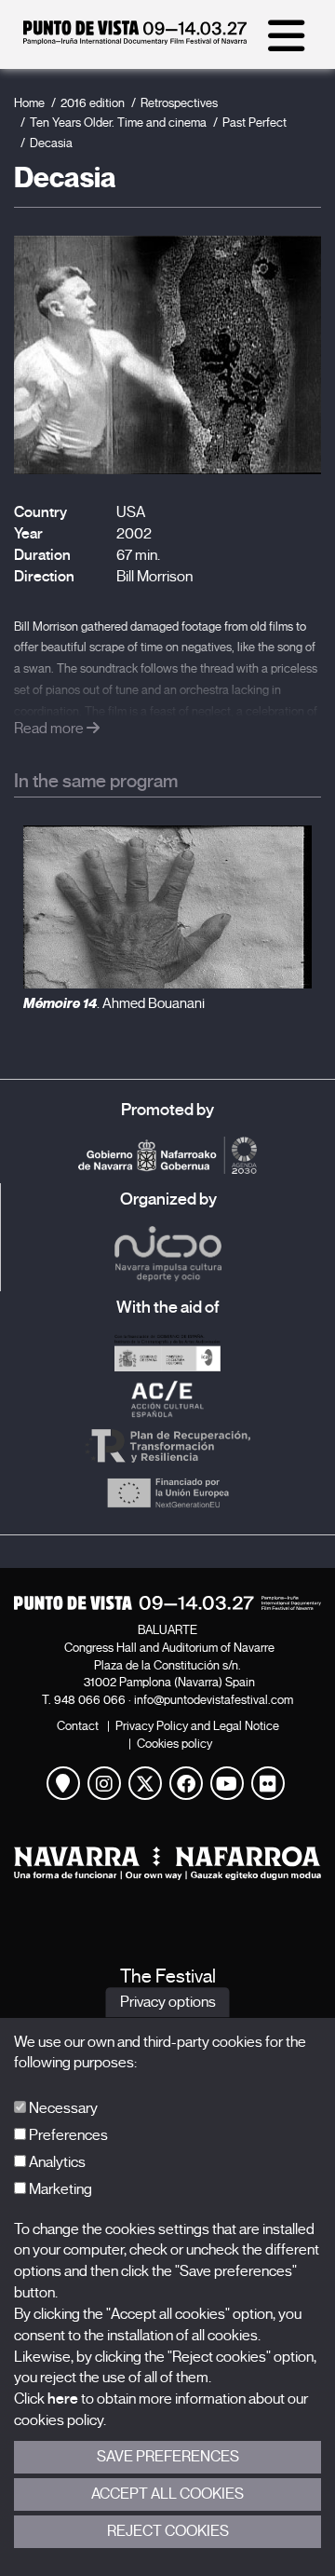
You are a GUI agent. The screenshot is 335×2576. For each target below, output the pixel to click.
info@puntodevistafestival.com (214, 1700)
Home (29, 103)
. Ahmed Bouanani (114, 1003)
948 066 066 (90, 1700)
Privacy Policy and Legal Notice (197, 1726)
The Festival (168, 1976)
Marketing (59, 2189)
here (63, 2399)
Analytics (56, 2162)
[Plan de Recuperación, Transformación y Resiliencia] (167, 1446)
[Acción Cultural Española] (167, 1399)
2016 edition (93, 103)
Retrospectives (179, 103)
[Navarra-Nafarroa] (167, 1863)
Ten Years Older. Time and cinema (118, 123)
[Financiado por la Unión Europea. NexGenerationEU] (167, 1492)
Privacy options (168, 2002)
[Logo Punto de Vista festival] (167, 1603)
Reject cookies (168, 2531)
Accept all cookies (167, 2494)
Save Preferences (168, 2457)
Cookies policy (174, 1744)
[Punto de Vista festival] (135, 40)
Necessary (62, 2108)
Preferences (67, 2135)
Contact (78, 1726)
